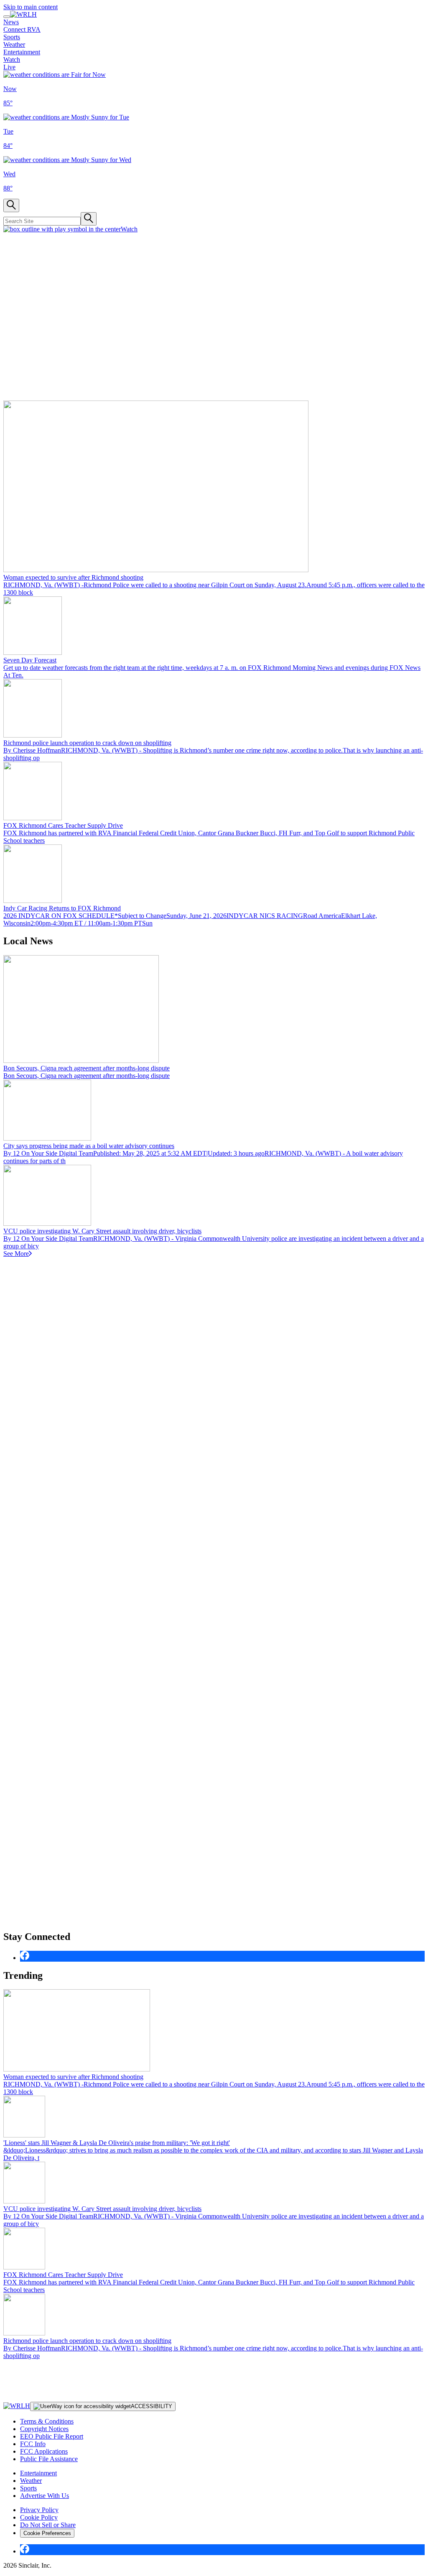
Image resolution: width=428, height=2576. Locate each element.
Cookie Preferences (47, 2533)
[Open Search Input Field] (11, 205)
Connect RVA (22, 29)
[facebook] (25, 1958)
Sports (12, 37)
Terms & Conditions (47, 2421)
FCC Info (33, 2444)
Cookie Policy (39, 2517)
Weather (14, 44)
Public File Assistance (49, 2459)
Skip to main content (31, 7)
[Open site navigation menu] (7, 17)
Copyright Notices (44, 2429)
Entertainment (22, 52)
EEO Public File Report (52, 2436)
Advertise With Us (45, 2496)
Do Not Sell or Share (48, 2525)
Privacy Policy (39, 2510)
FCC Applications (44, 2451)
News (11, 22)
